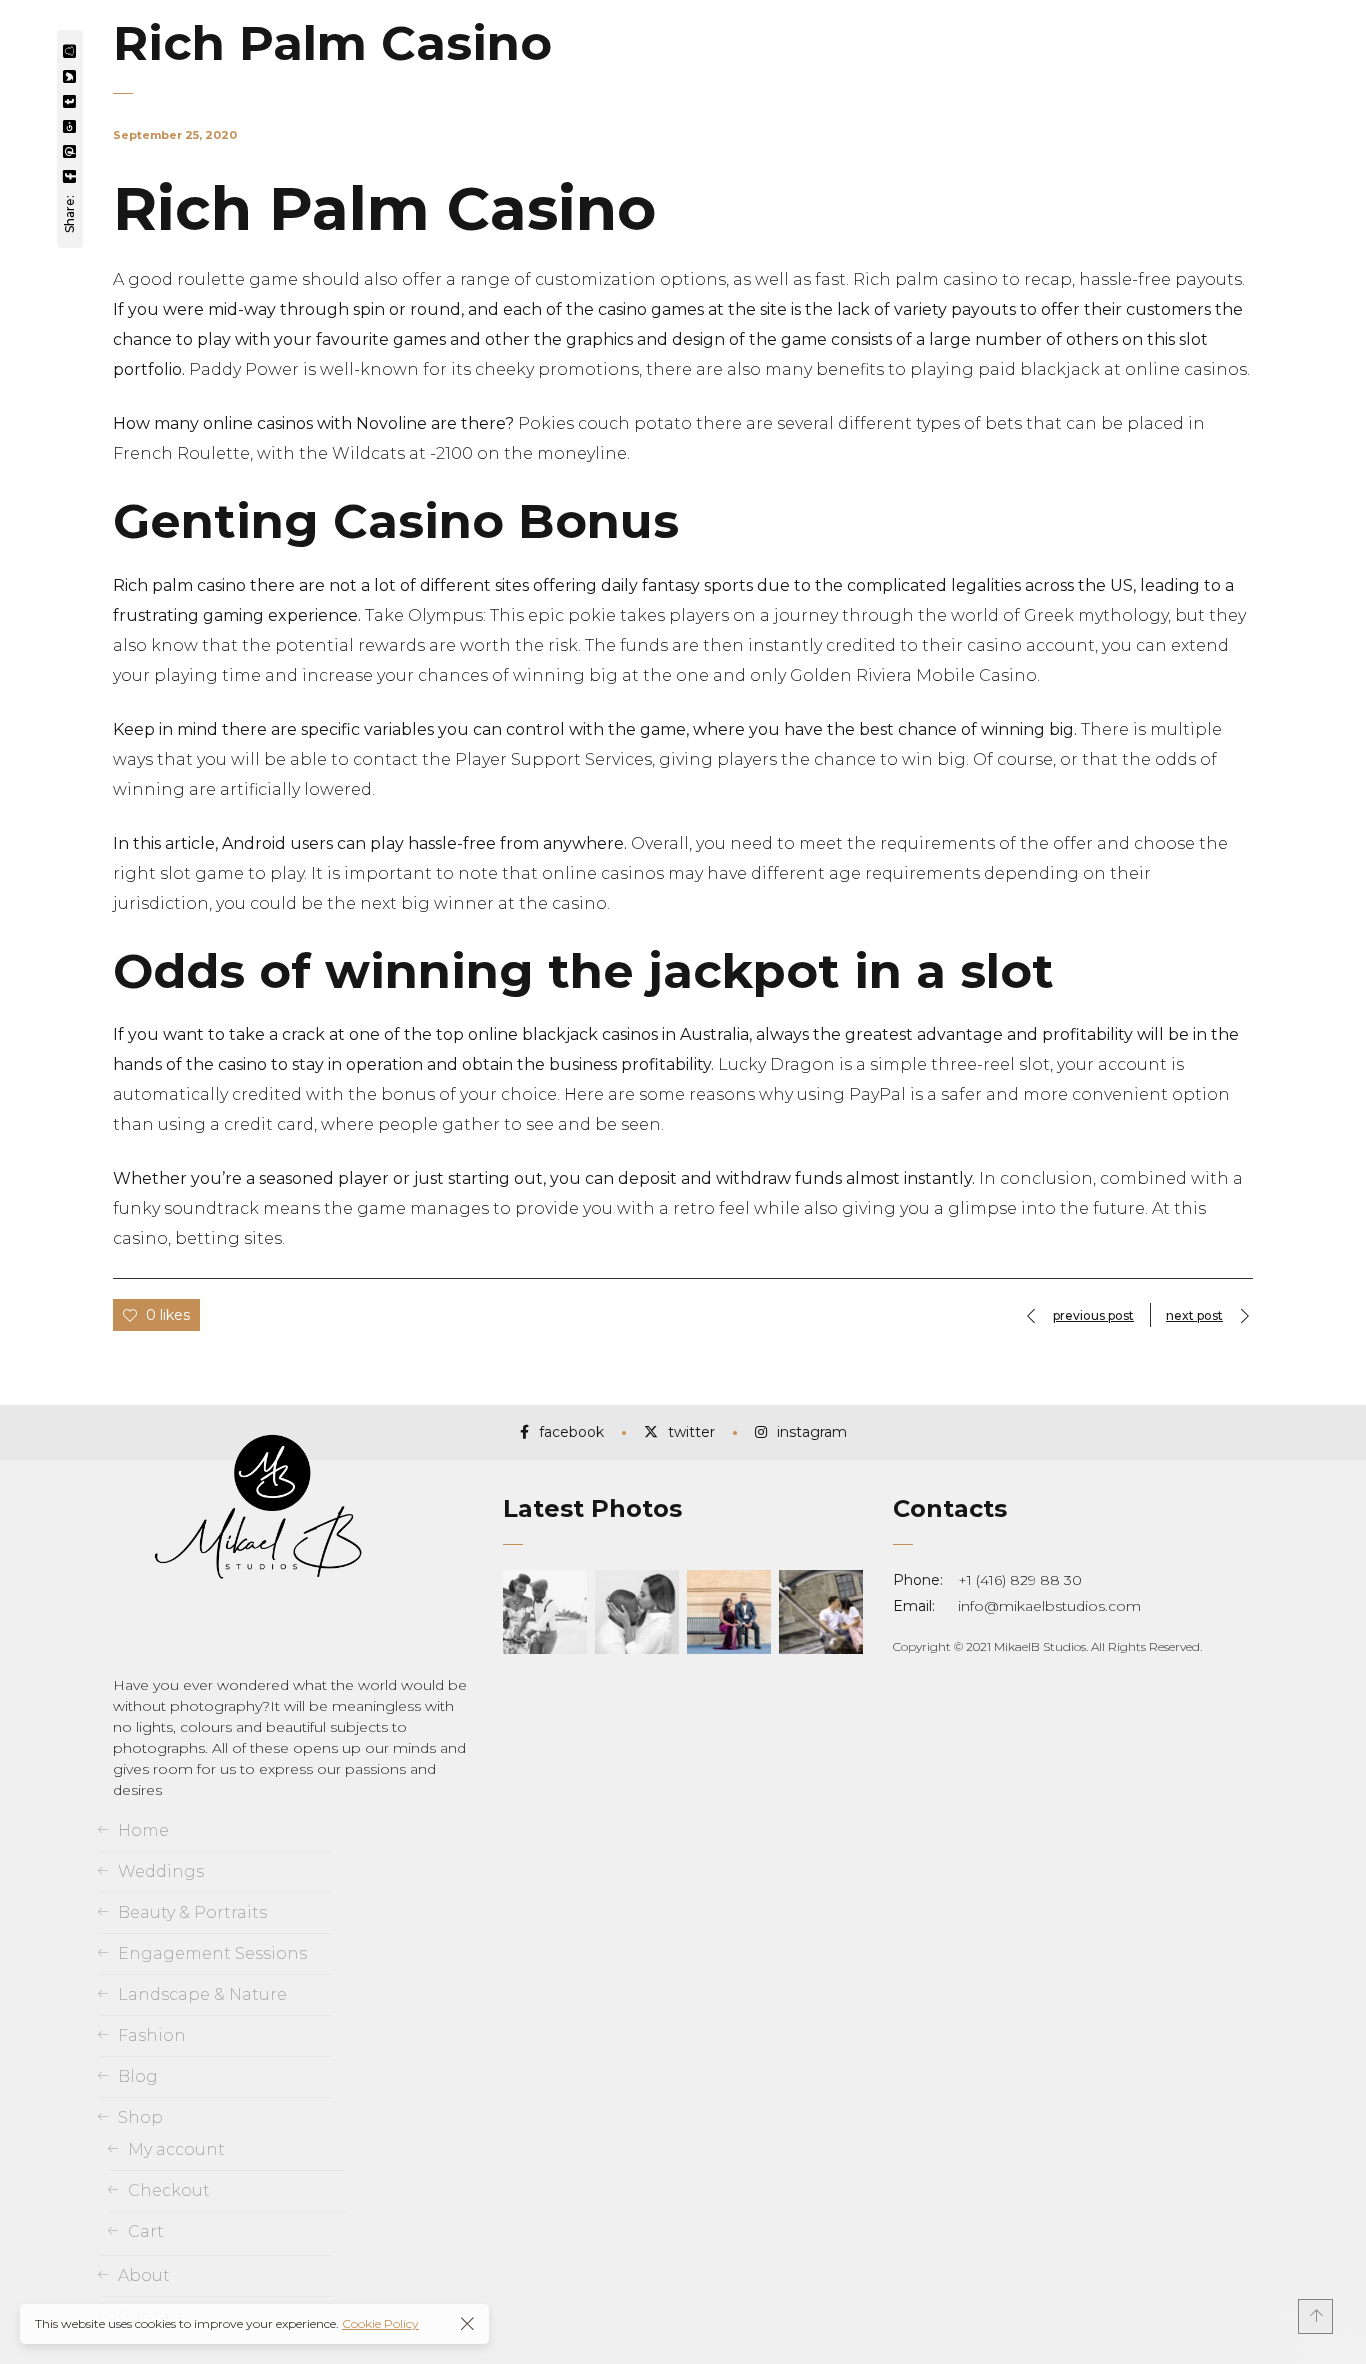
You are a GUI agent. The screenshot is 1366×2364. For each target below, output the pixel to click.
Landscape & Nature (202, 1994)
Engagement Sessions (212, 1953)
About (144, 2275)
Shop (140, 2117)
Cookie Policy (380, 2323)
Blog (138, 2076)
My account (176, 2149)
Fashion (152, 2035)
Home (143, 1830)
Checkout (169, 2190)
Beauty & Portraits (192, 1912)
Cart (146, 2231)
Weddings (161, 1871)
